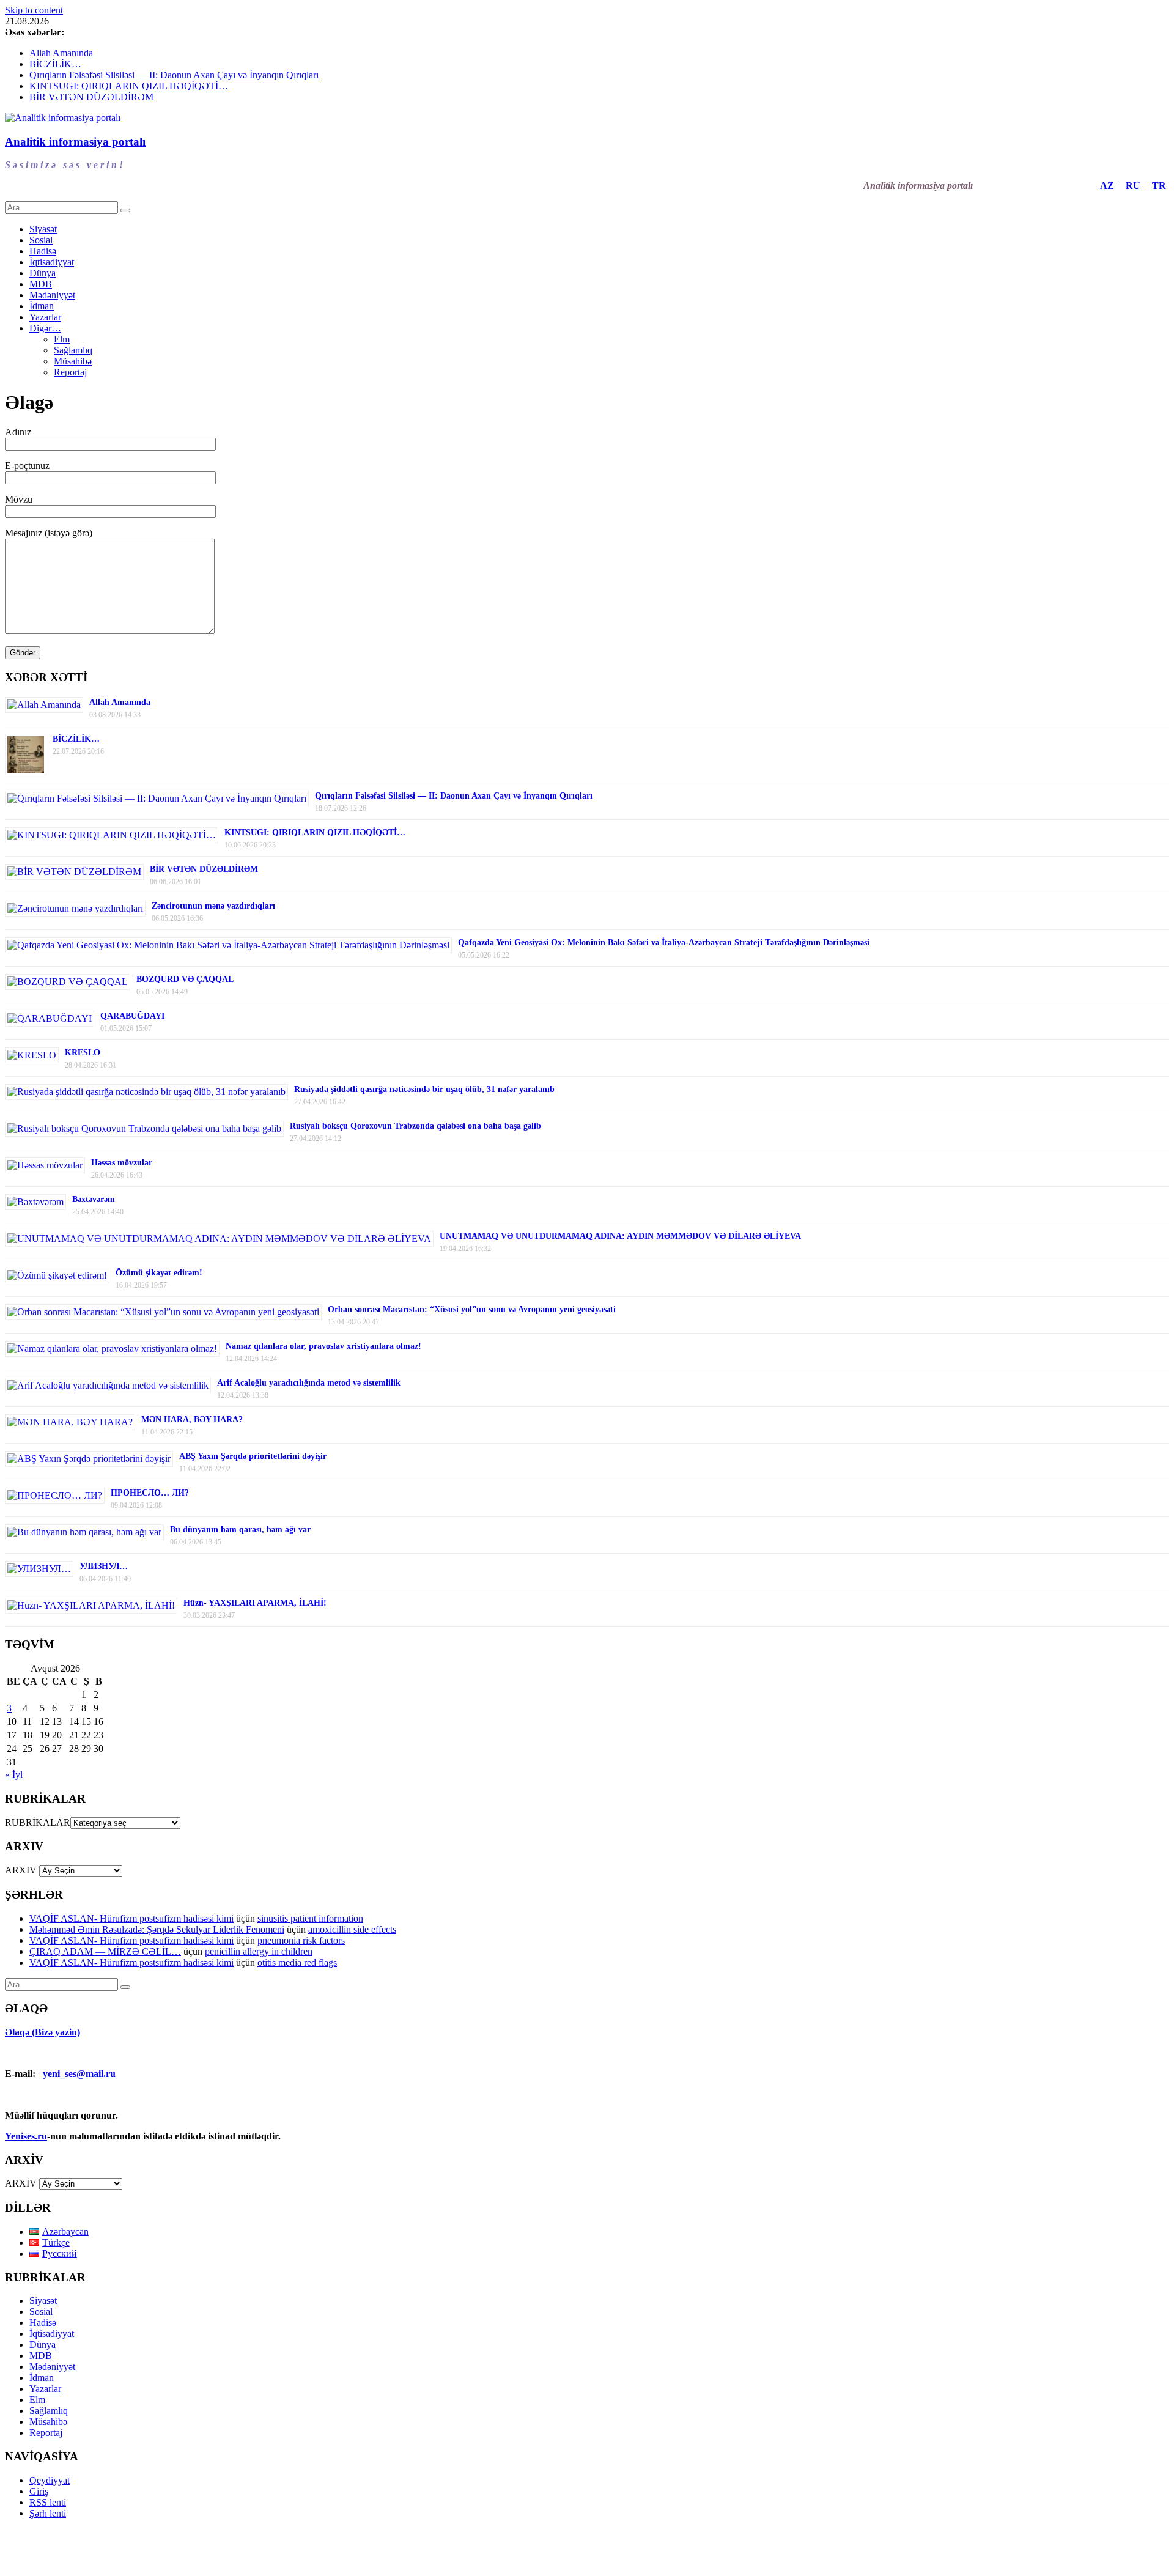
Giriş (39, 2491)
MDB (41, 284)
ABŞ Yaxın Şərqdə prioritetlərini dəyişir (253, 1456)
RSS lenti (48, 2502)
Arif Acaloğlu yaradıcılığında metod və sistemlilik (309, 1383)
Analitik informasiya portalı (75, 142)
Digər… (45, 328)
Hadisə (43, 251)
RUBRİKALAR (38, 1822)
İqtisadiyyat (52, 262)
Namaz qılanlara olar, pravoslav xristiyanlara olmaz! (323, 1346)
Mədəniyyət (52, 295)
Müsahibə (73, 361)
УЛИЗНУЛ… (104, 1566)
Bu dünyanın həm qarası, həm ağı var (240, 1530)
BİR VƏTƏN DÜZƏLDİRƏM (91, 97)
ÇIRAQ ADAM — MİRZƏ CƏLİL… (105, 1951)
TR (1159, 186)
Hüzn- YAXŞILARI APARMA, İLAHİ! (255, 1603)
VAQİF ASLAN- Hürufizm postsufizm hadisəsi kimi (131, 1918)
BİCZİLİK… (55, 64)
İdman (42, 306)
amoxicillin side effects (352, 1929)
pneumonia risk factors (301, 1940)
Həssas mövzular (122, 1163)
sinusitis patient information (310, 1918)
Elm (62, 339)
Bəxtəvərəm (94, 1199)
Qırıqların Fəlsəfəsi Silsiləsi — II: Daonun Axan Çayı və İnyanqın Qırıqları (174, 75)
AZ (1107, 186)
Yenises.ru (26, 2136)
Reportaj (70, 372)
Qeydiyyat (50, 2480)
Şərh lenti (48, 2513)
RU (1133, 186)
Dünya (42, 273)
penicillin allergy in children (259, 1951)
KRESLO (83, 1053)
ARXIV (21, 1870)
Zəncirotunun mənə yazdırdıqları (213, 906)
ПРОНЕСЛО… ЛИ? (150, 1493)
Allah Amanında (61, 53)
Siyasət (43, 229)
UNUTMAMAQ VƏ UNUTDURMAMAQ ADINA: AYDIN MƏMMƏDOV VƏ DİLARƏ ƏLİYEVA (620, 1236)
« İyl (14, 1775)
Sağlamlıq (73, 350)
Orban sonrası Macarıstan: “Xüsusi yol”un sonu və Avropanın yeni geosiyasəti (472, 1309)
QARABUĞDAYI (132, 1016)
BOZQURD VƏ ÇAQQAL (185, 979)
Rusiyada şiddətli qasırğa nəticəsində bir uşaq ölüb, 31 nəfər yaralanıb (424, 1089)
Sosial (41, 240)
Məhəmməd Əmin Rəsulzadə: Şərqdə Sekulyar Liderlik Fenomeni (157, 1929)
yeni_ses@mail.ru (79, 2074)
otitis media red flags (297, 1962)
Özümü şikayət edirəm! (159, 1273)
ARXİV (21, 2183)
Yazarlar (45, 317)
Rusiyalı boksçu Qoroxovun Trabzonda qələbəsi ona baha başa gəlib (415, 1126)
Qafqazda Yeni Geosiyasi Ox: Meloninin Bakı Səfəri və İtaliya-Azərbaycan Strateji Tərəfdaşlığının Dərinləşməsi (664, 943)
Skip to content (34, 10)
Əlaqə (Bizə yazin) (42, 2032)
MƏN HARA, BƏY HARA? (192, 1419)
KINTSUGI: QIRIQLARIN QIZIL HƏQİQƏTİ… (129, 86)
